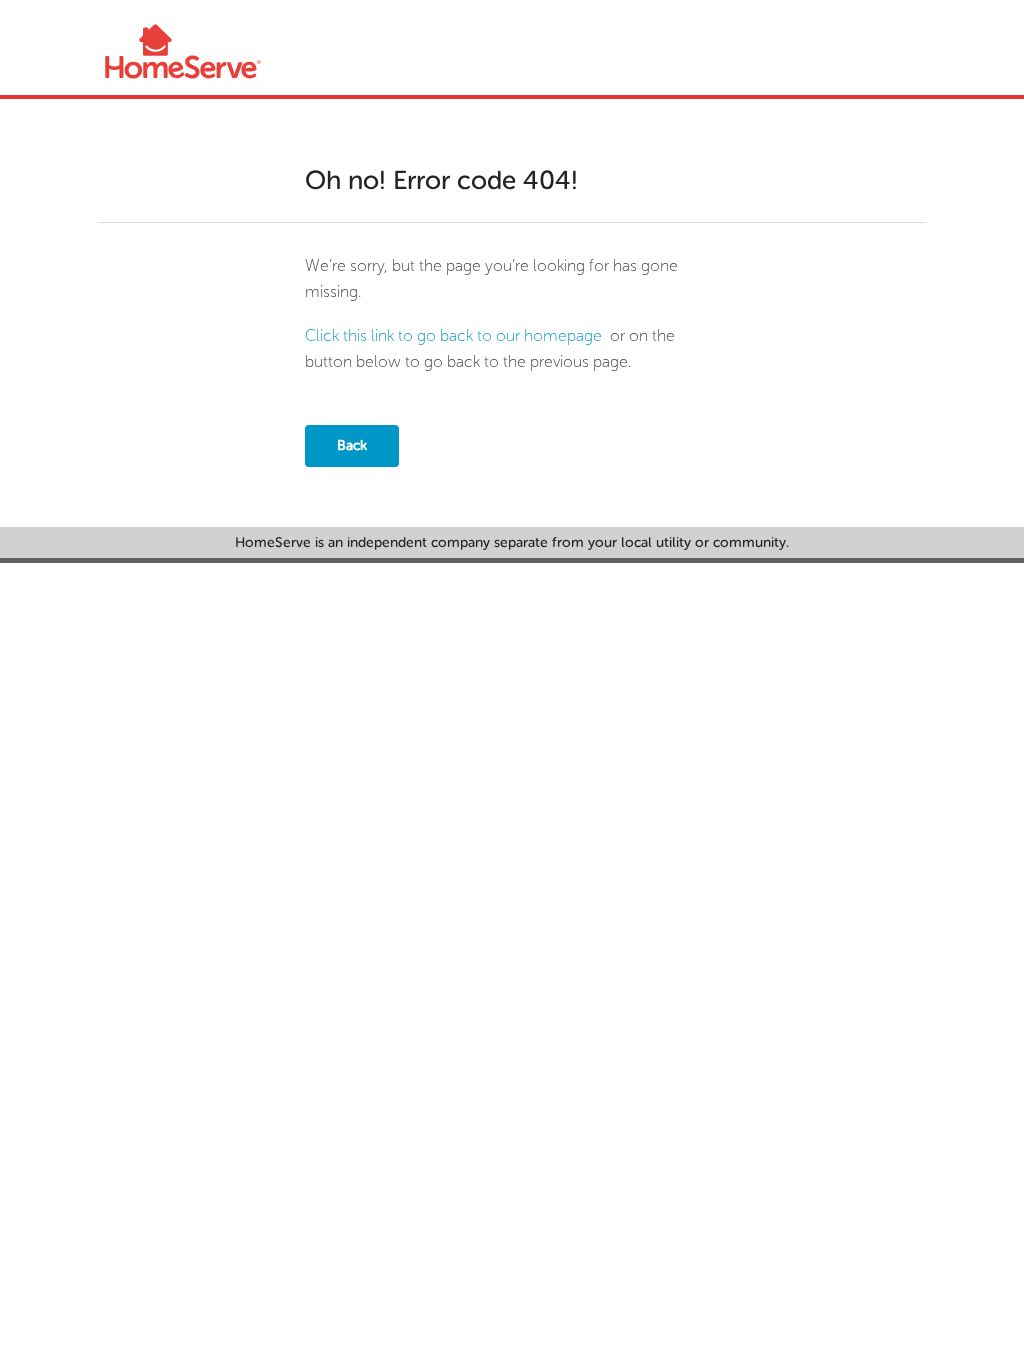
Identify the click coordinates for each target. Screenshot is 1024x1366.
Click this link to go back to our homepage (453, 335)
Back (352, 445)
